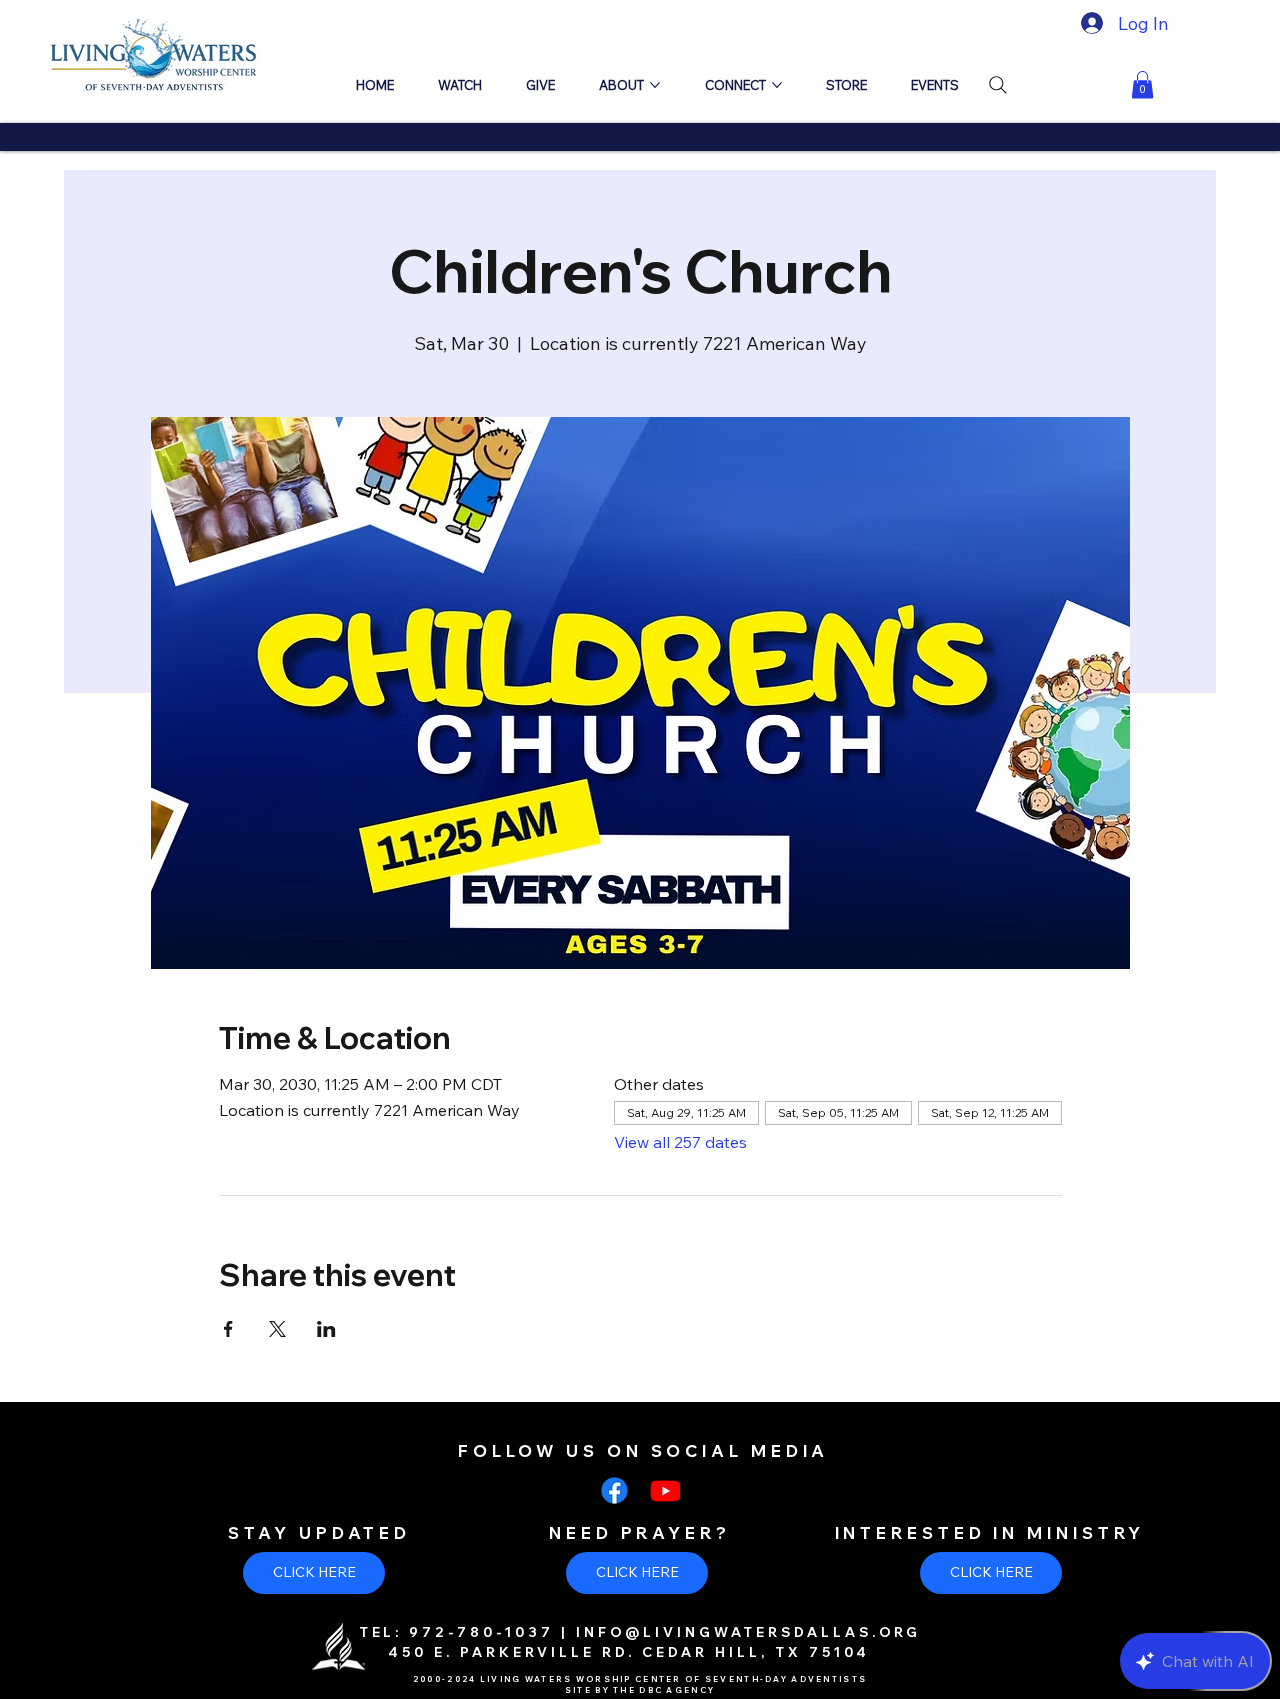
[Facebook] (614, 1490)
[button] (1142, 84)
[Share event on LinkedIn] (326, 1329)
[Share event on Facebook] (228, 1329)
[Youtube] (665, 1490)
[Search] (998, 85)
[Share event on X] (277, 1329)
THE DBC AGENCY (664, 1690)
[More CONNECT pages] (777, 85)
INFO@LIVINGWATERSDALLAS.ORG (749, 1632)
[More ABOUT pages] (655, 85)
